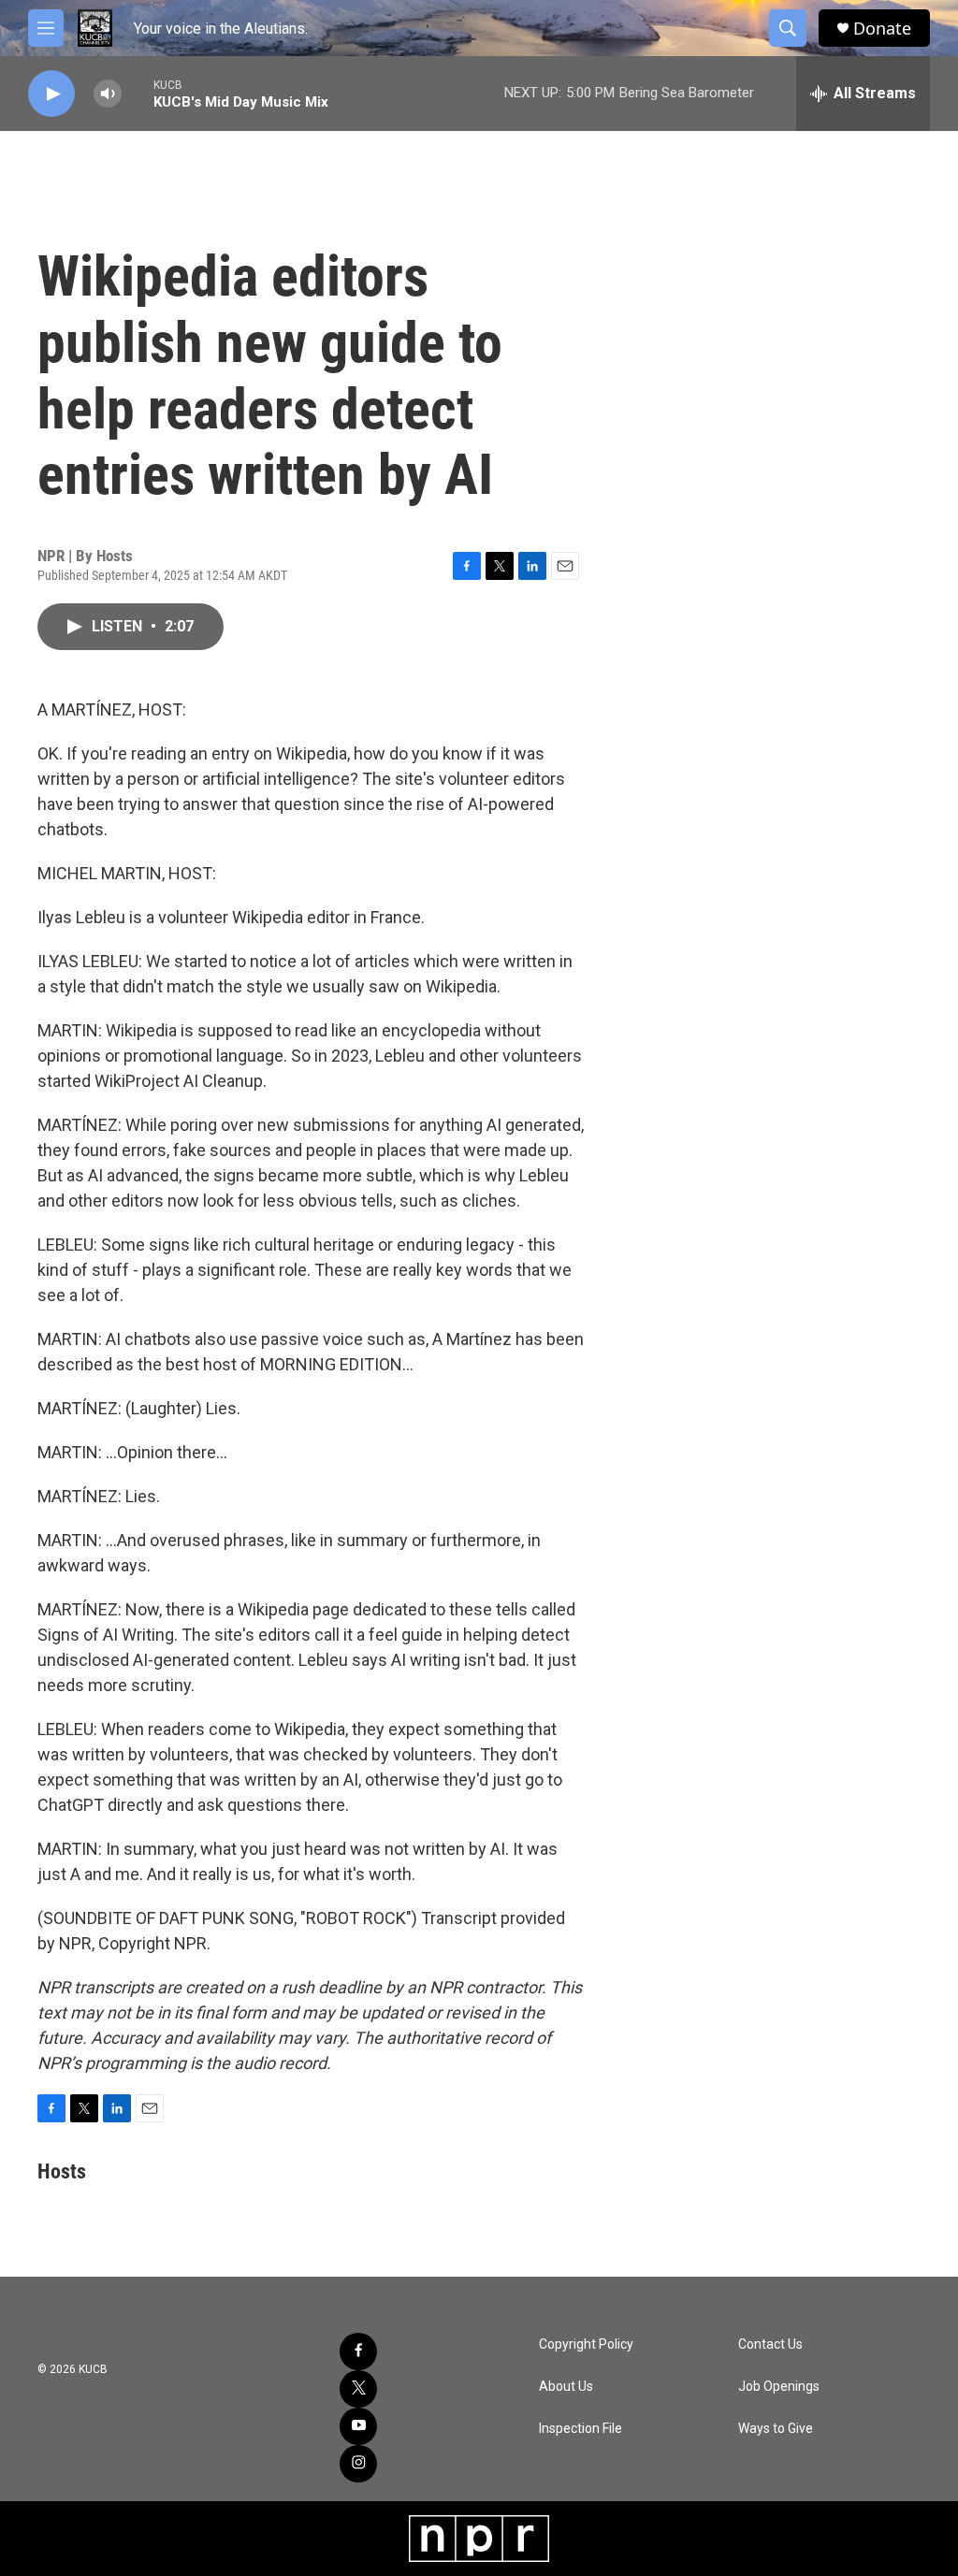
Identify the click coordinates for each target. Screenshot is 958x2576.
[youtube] (358, 2426)
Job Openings (779, 2387)
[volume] (108, 94)
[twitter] (358, 2389)
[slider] (138, 93)
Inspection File (581, 2429)
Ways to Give (776, 2429)
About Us (566, 2387)
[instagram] (358, 2464)
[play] (51, 94)
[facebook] (358, 2352)
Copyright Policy (586, 2344)
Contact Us (770, 2344)
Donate (882, 29)
